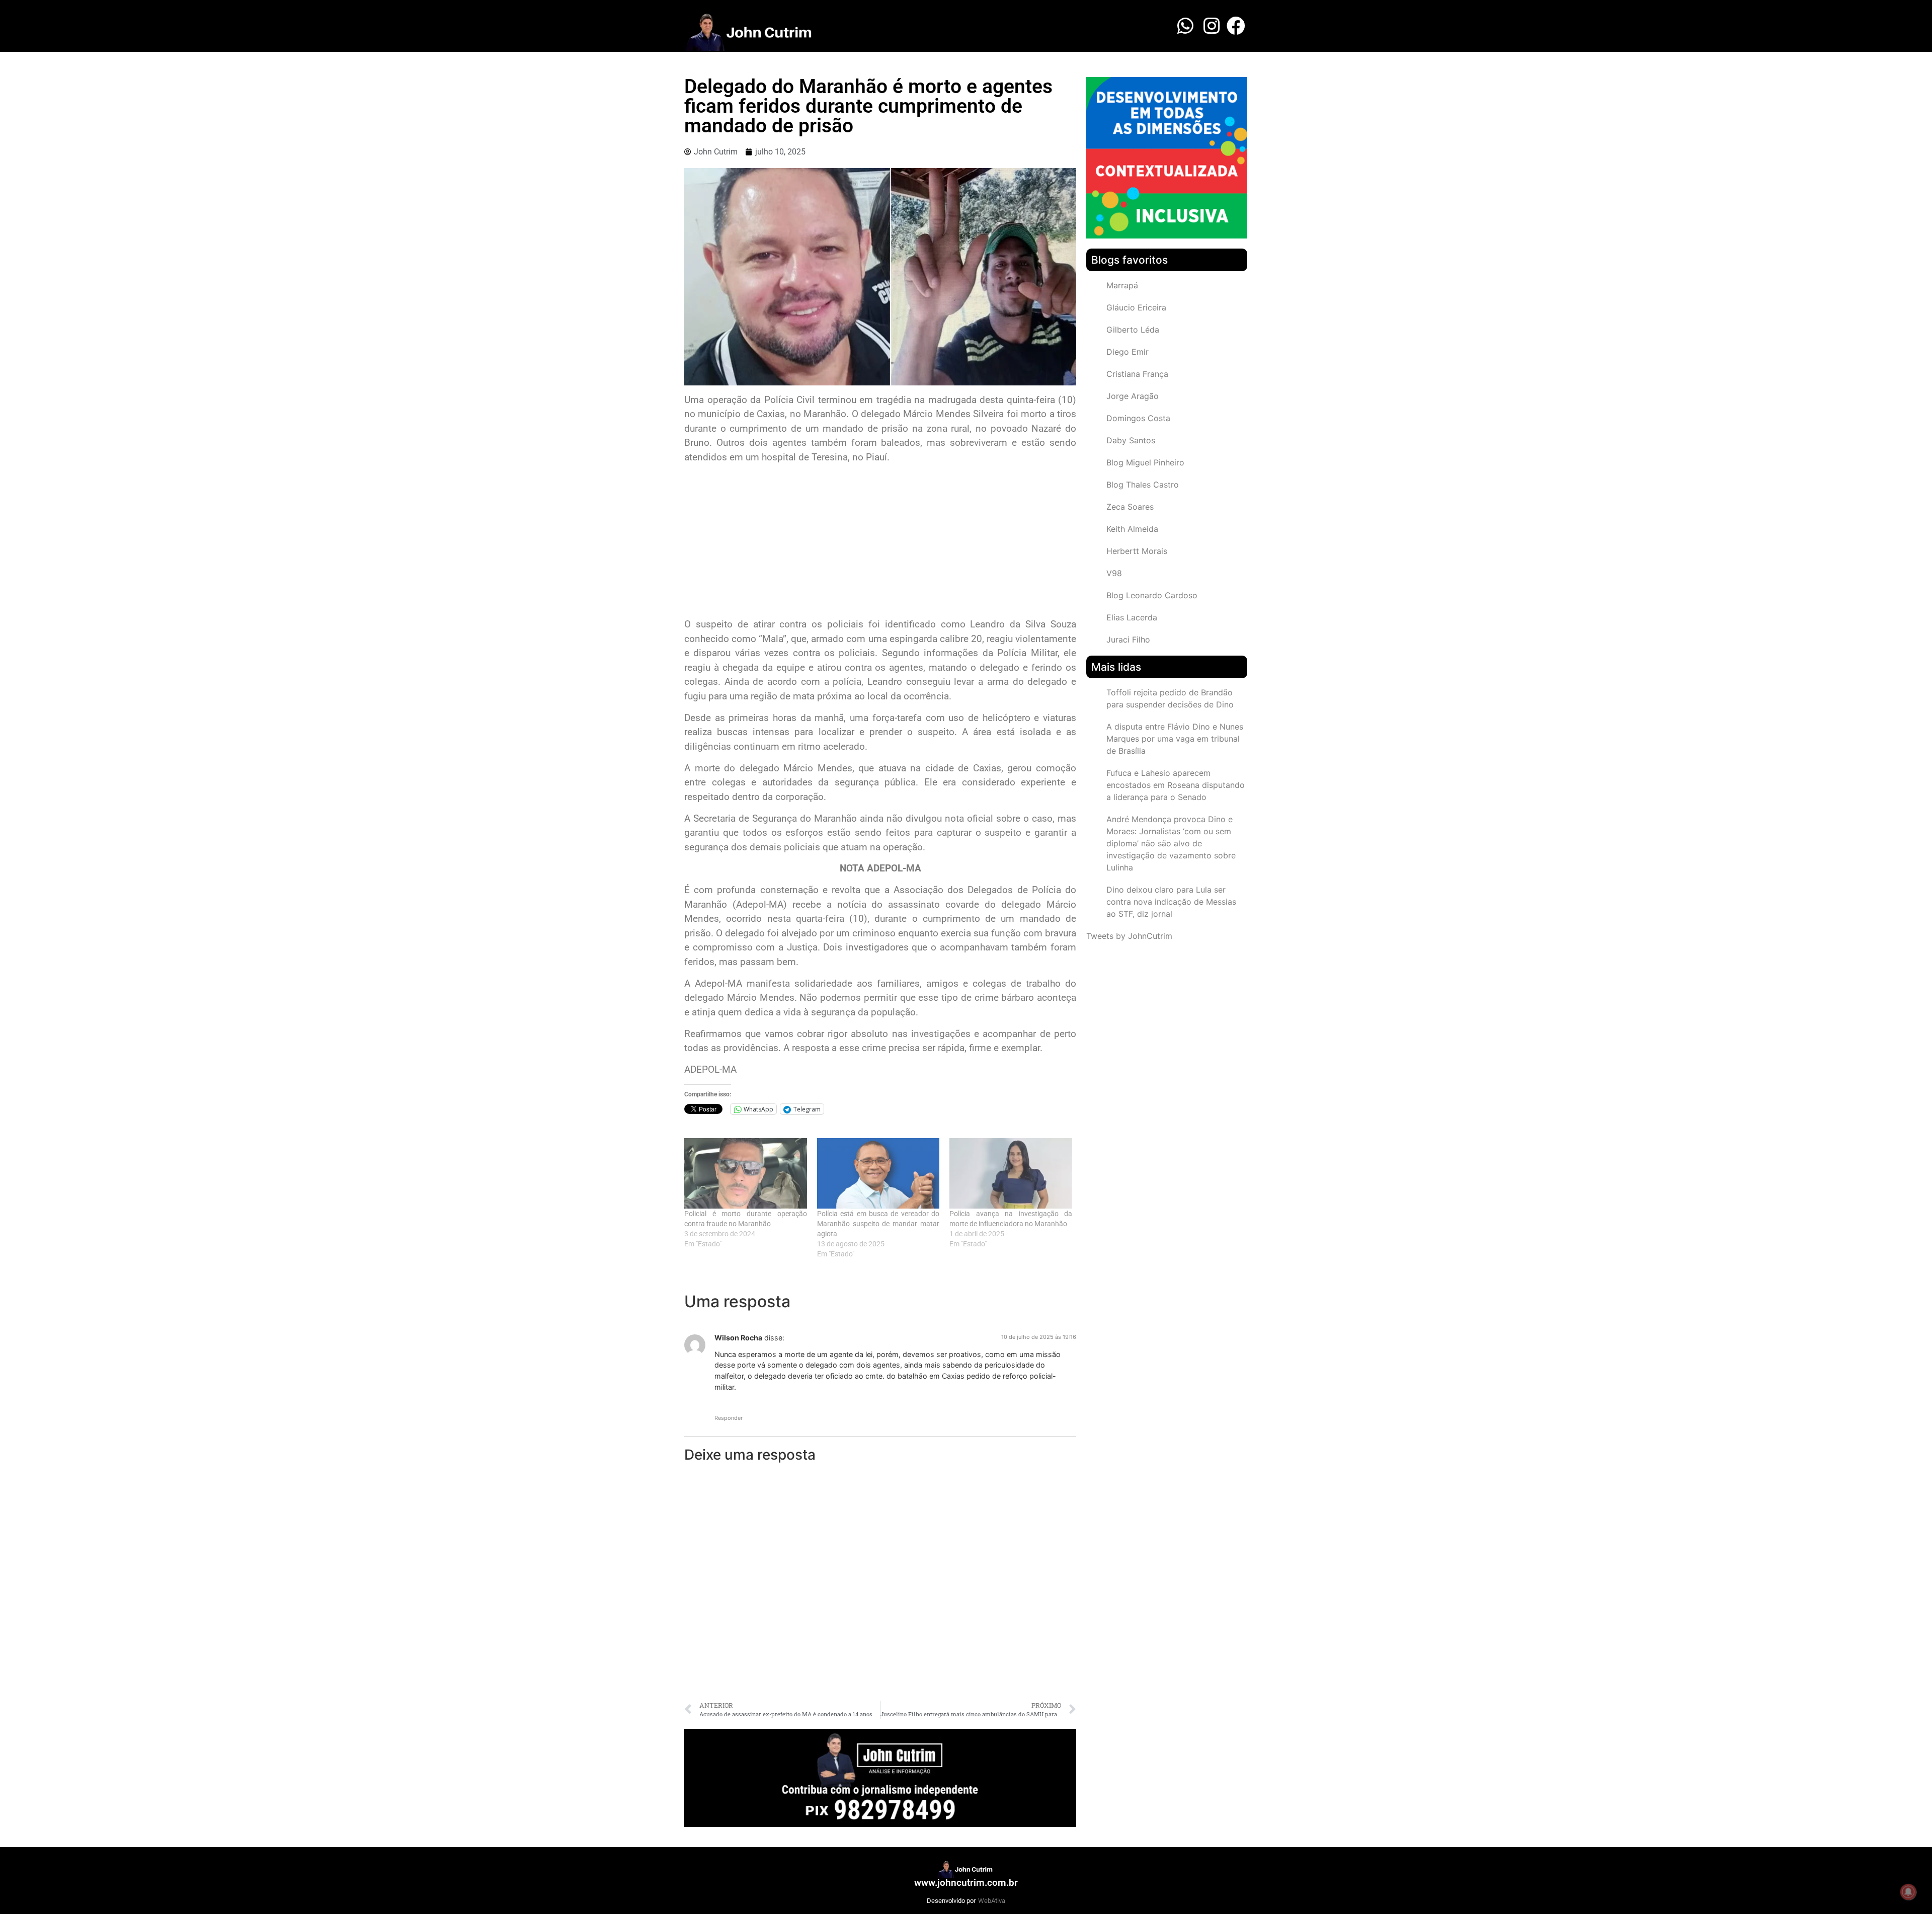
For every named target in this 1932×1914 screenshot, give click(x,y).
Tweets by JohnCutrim (1129, 936)
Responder (729, 1418)
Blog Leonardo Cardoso (1152, 595)
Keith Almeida (1132, 529)
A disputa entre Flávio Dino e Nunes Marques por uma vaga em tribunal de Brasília (1175, 739)
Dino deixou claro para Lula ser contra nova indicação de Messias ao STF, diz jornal (1171, 902)
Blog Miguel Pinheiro (1145, 462)
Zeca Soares (1130, 507)
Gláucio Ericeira (1136, 307)
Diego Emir (1128, 352)
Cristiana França (1137, 374)
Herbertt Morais (1137, 551)
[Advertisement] (880, 542)
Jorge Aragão (1133, 396)
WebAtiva (992, 1901)
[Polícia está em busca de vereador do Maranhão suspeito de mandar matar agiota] (878, 1173)
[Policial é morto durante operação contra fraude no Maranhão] (746, 1173)
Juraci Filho (1128, 640)
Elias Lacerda (1132, 617)
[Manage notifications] (1908, 1892)
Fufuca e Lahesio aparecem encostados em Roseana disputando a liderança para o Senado (1176, 785)
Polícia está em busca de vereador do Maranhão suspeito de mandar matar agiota (878, 1224)
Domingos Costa (1138, 418)
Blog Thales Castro (1143, 485)
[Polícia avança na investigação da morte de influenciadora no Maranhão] (1011, 1173)
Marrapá (1122, 285)
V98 (1114, 573)
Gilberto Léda (1133, 330)
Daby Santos (1131, 440)
